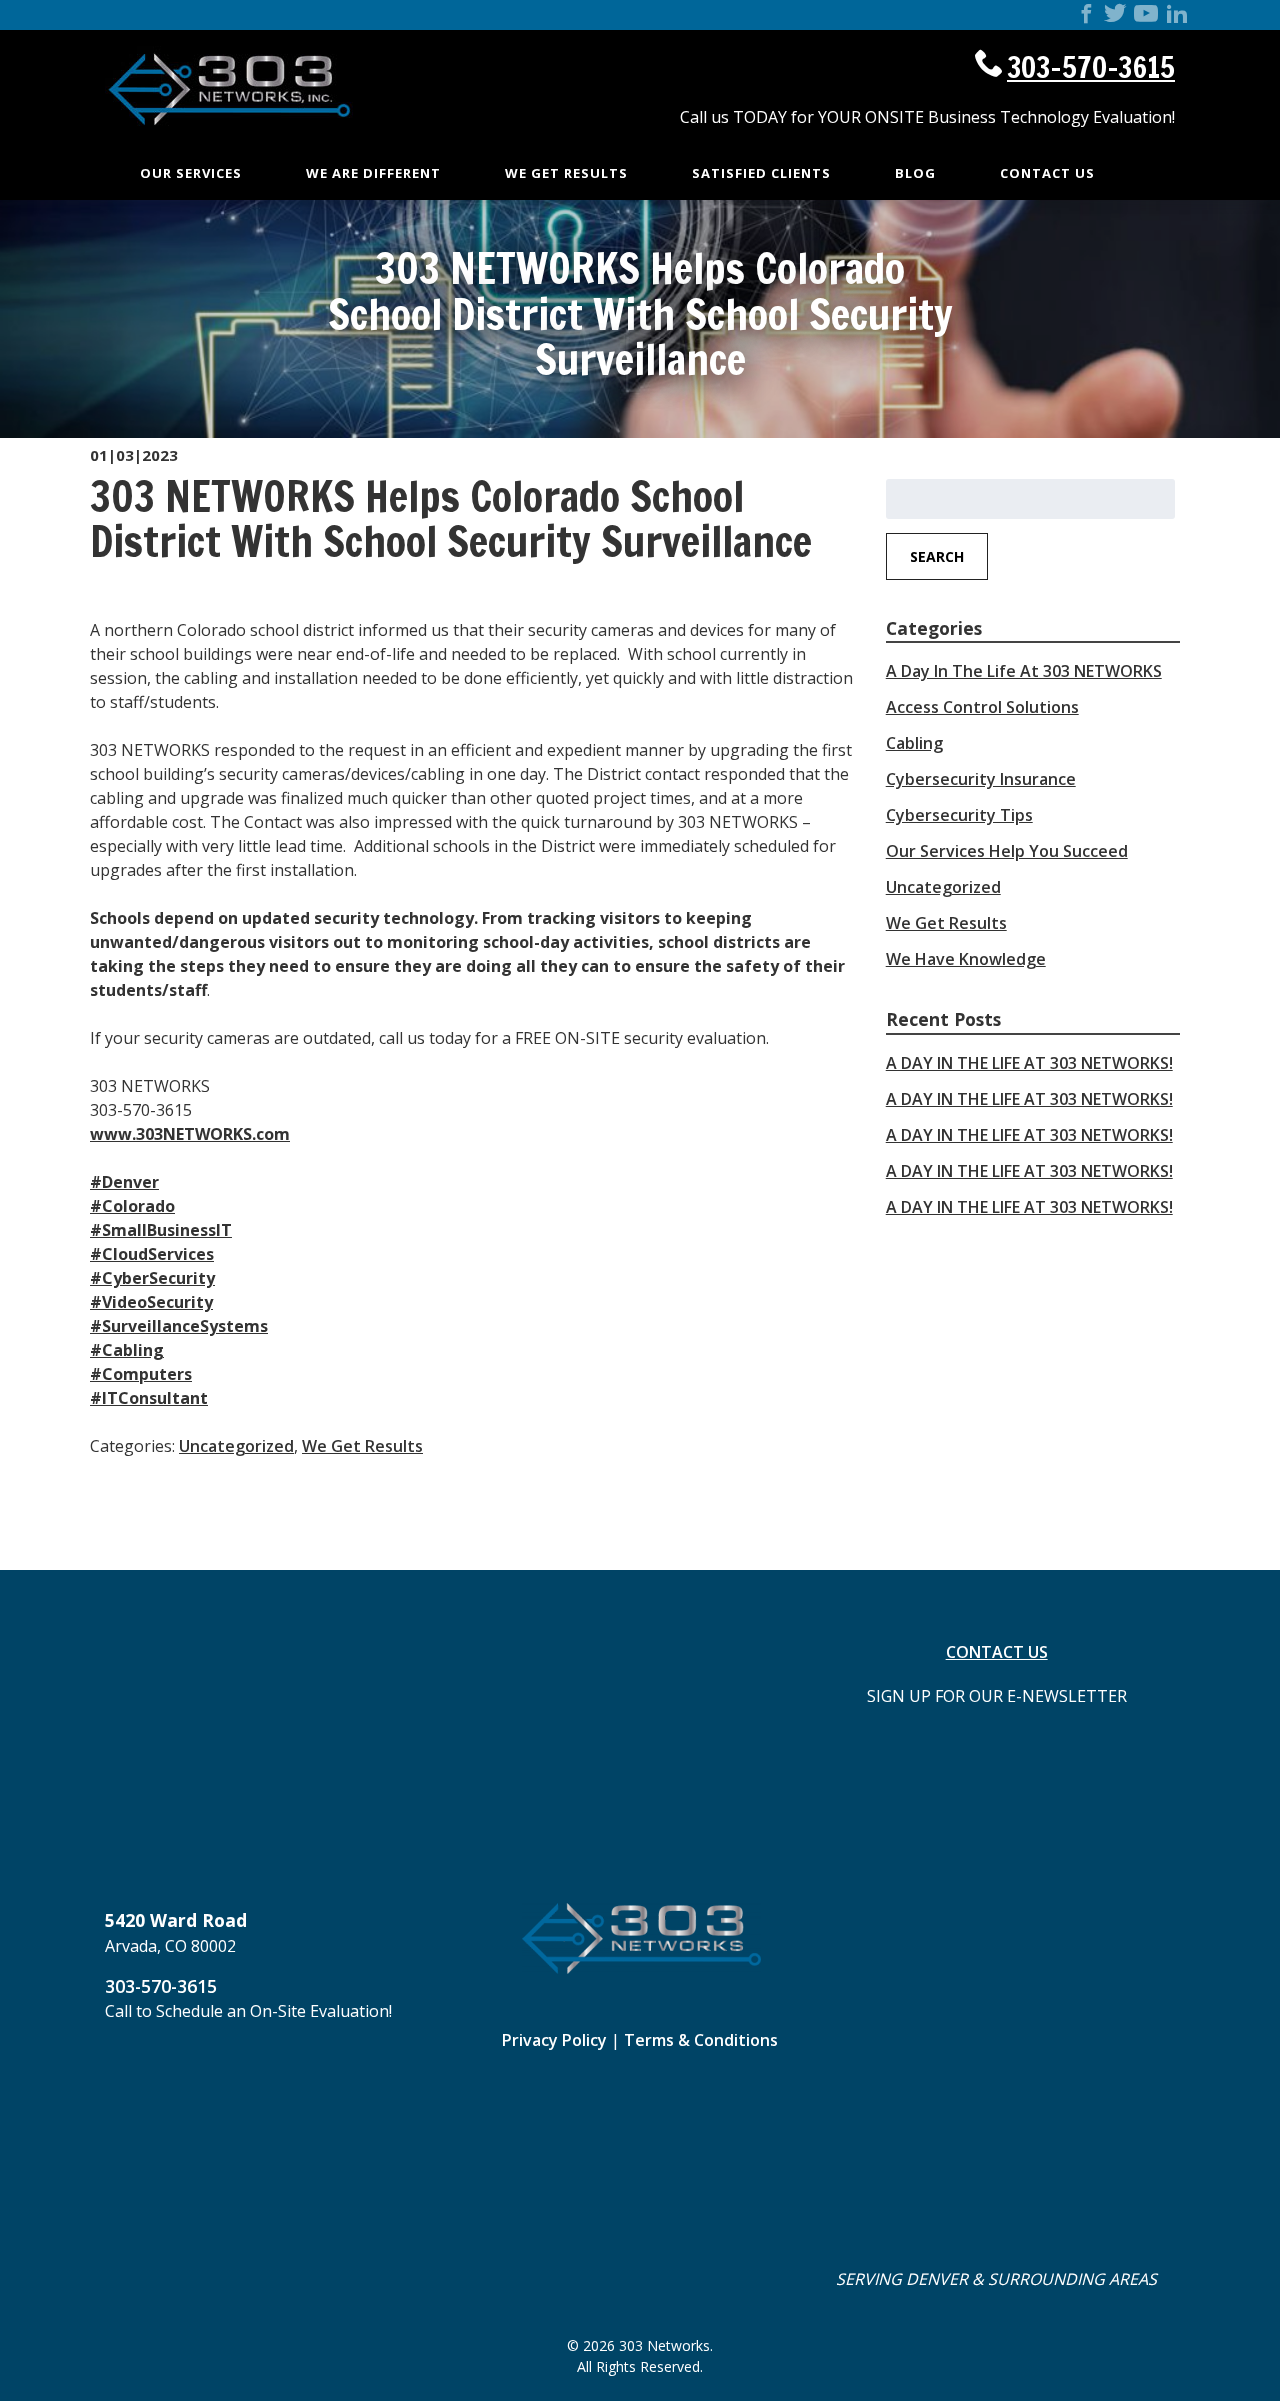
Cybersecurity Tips (959, 815)
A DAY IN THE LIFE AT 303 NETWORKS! (1029, 1063)
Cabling (914, 743)
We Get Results (566, 173)
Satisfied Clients (761, 173)
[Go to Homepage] (230, 144)
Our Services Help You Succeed (1007, 851)
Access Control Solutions (982, 707)
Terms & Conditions (701, 2040)
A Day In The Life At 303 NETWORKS (1024, 671)
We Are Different (373, 173)
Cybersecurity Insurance (981, 779)
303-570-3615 (1091, 67)
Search (937, 556)
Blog (915, 173)
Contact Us (1047, 173)
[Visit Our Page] (1086, 16)
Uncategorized (236, 1446)
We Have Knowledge (966, 959)
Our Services (191, 173)
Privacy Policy (554, 2040)
